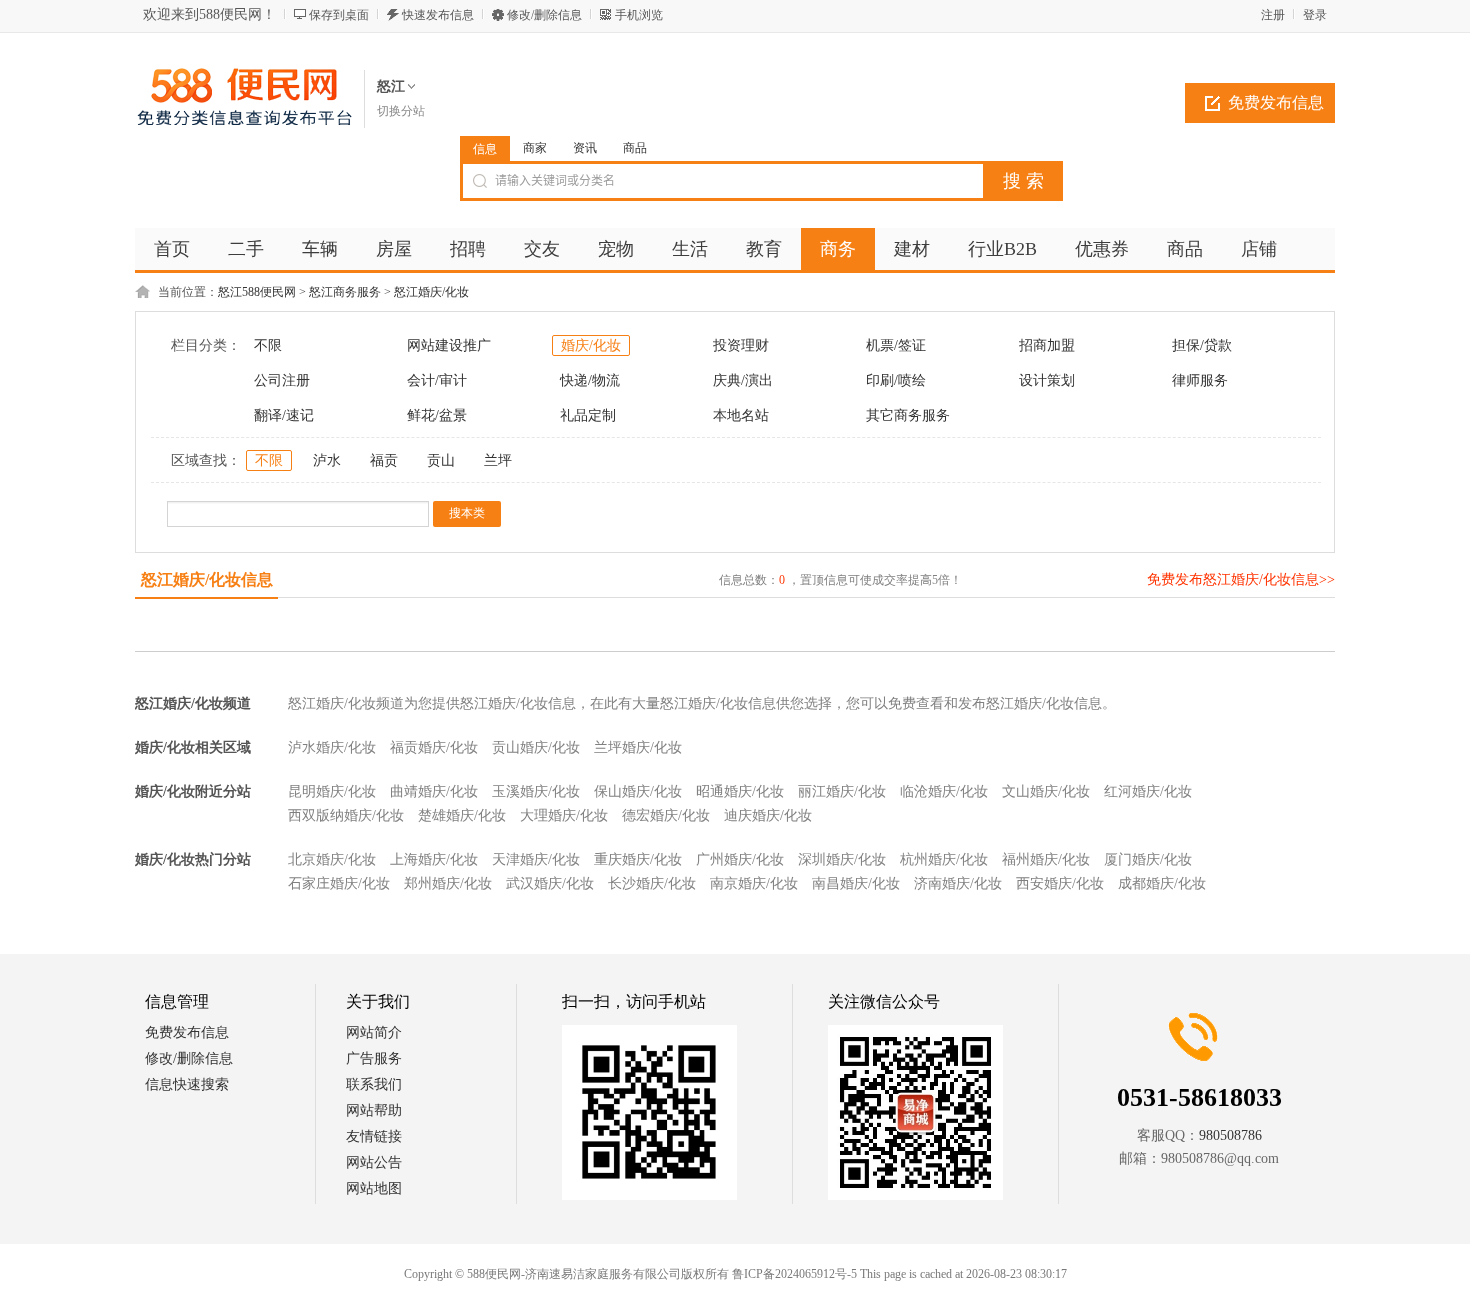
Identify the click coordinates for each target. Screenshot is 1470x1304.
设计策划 (1047, 380)
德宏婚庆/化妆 (666, 815)
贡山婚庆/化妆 (536, 747)
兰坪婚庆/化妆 (638, 747)
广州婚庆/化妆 (740, 859)
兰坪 (498, 460)
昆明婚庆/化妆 (332, 791)
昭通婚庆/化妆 (740, 791)
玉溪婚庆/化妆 (536, 791)
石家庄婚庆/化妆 (339, 883)
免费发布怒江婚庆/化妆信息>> (1241, 579)
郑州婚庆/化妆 (448, 883)
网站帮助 (374, 1110)
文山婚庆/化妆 (1046, 791)
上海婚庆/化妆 (434, 859)
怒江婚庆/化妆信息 (207, 579)
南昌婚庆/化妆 (856, 883)
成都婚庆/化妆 (1162, 883)
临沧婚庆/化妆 (944, 791)
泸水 (327, 460)
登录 (1315, 15)
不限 (268, 345)
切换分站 (401, 111)
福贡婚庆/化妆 (434, 747)
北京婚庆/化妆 (332, 859)
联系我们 (374, 1084)
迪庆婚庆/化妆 (768, 815)
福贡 (384, 460)
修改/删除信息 (544, 15)
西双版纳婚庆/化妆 (346, 815)
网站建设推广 (449, 345)
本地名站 (741, 415)
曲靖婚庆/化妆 (434, 791)
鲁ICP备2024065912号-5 (794, 1274)
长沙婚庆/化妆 (652, 883)
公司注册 (282, 380)
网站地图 (374, 1188)
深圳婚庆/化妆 (842, 859)
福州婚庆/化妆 (1046, 859)
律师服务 (1200, 380)
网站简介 (374, 1032)
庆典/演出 (743, 380)
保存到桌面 (339, 15)
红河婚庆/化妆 (1148, 791)
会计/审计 (437, 380)
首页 (172, 249)
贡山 (441, 460)
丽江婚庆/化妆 (842, 791)
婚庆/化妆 (591, 345)
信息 (485, 149)
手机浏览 (639, 15)
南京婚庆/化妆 (754, 883)
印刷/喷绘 (896, 380)
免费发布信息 (1276, 102)
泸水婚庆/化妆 (332, 747)
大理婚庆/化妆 (564, 815)
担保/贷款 (1202, 345)
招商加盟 (1047, 345)
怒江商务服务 (345, 292)
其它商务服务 (908, 415)
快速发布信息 (438, 15)
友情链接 (374, 1136)
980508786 (1230, 1135)
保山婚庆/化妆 (638, 791)
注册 (1273, 15)
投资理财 (741, 345)
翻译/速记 (284, 415)
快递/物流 (590, 380)
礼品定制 (588, 415)
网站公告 (374, 1162)
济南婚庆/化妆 (958, 883)
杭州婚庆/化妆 (944, 859)
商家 (535, 148)
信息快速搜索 (187, 1084)
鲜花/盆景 (437, 415)
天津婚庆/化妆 (536, 859)
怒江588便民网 (257, 292)
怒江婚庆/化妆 (431, 292)
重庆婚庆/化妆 (638, 859)
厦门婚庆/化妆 (1148, 859)
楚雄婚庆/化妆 (462, 815)
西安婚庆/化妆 (1060, 883)
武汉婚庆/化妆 (550, 883)
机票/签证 (896, 345)
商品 (635, 148)
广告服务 (374, 1058)
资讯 (585, 148)
